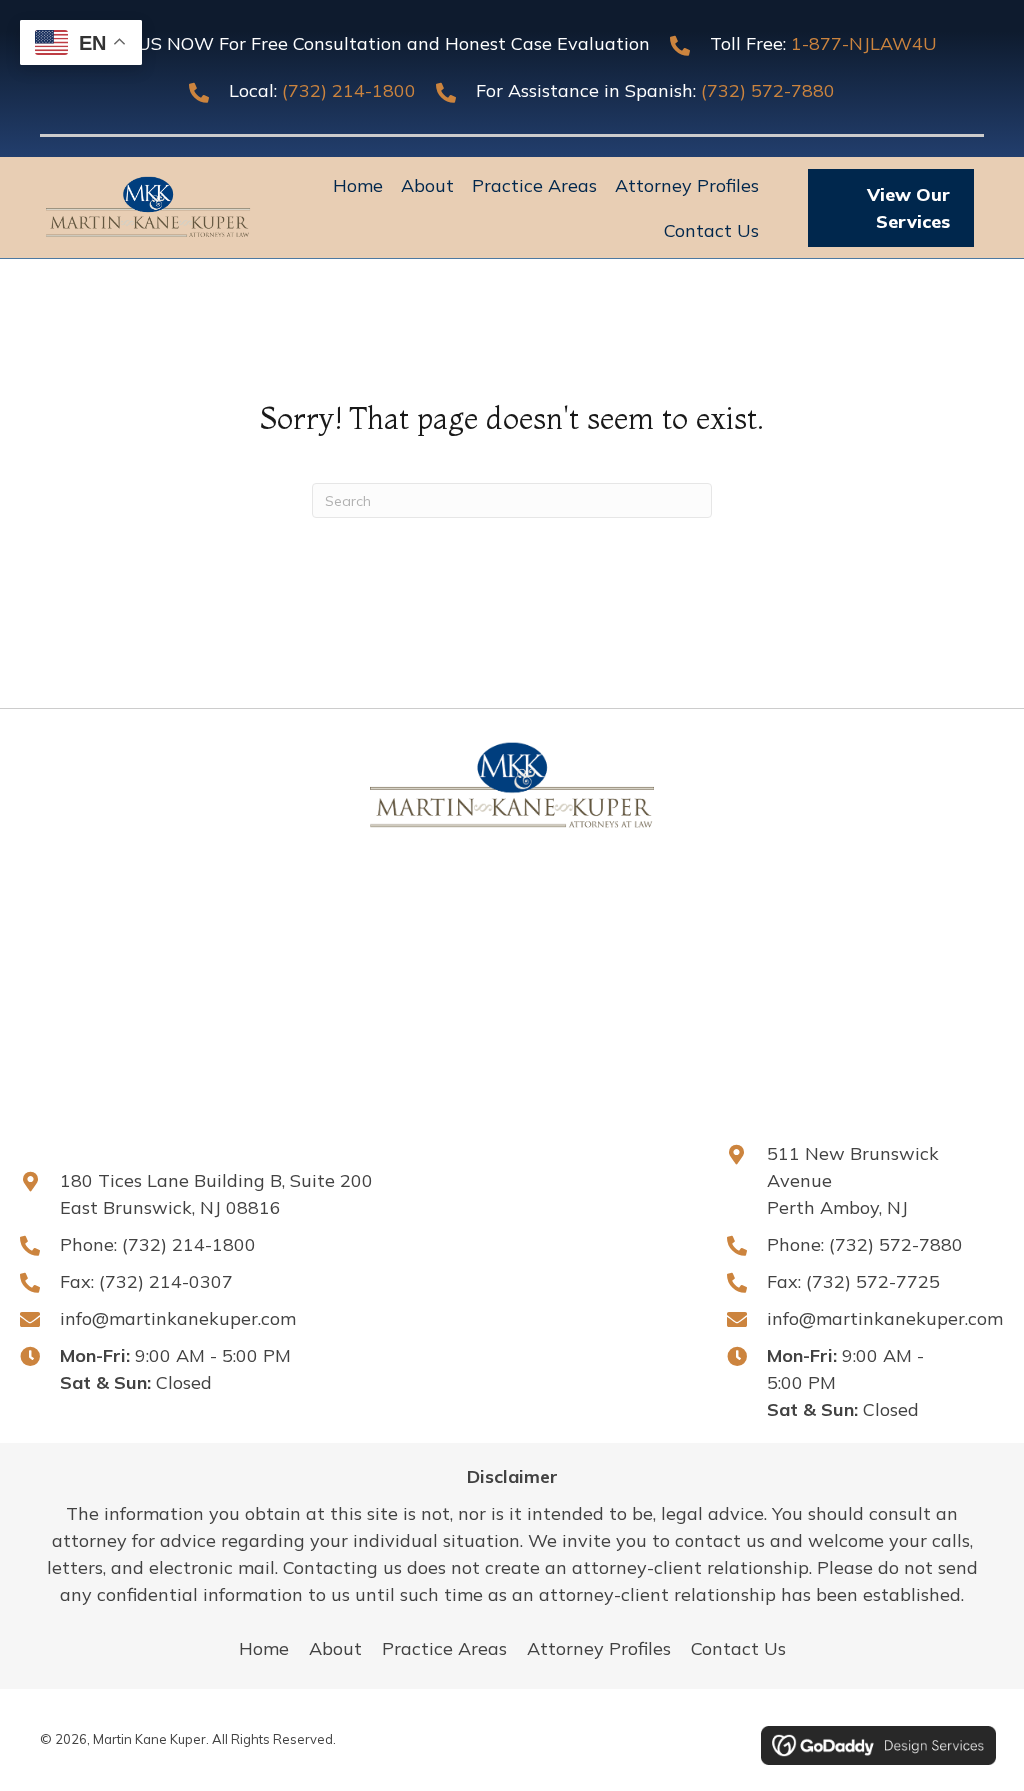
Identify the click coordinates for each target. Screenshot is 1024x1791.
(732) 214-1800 (349, 90)
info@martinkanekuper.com (178, 1318)
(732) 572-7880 (768, 90)
